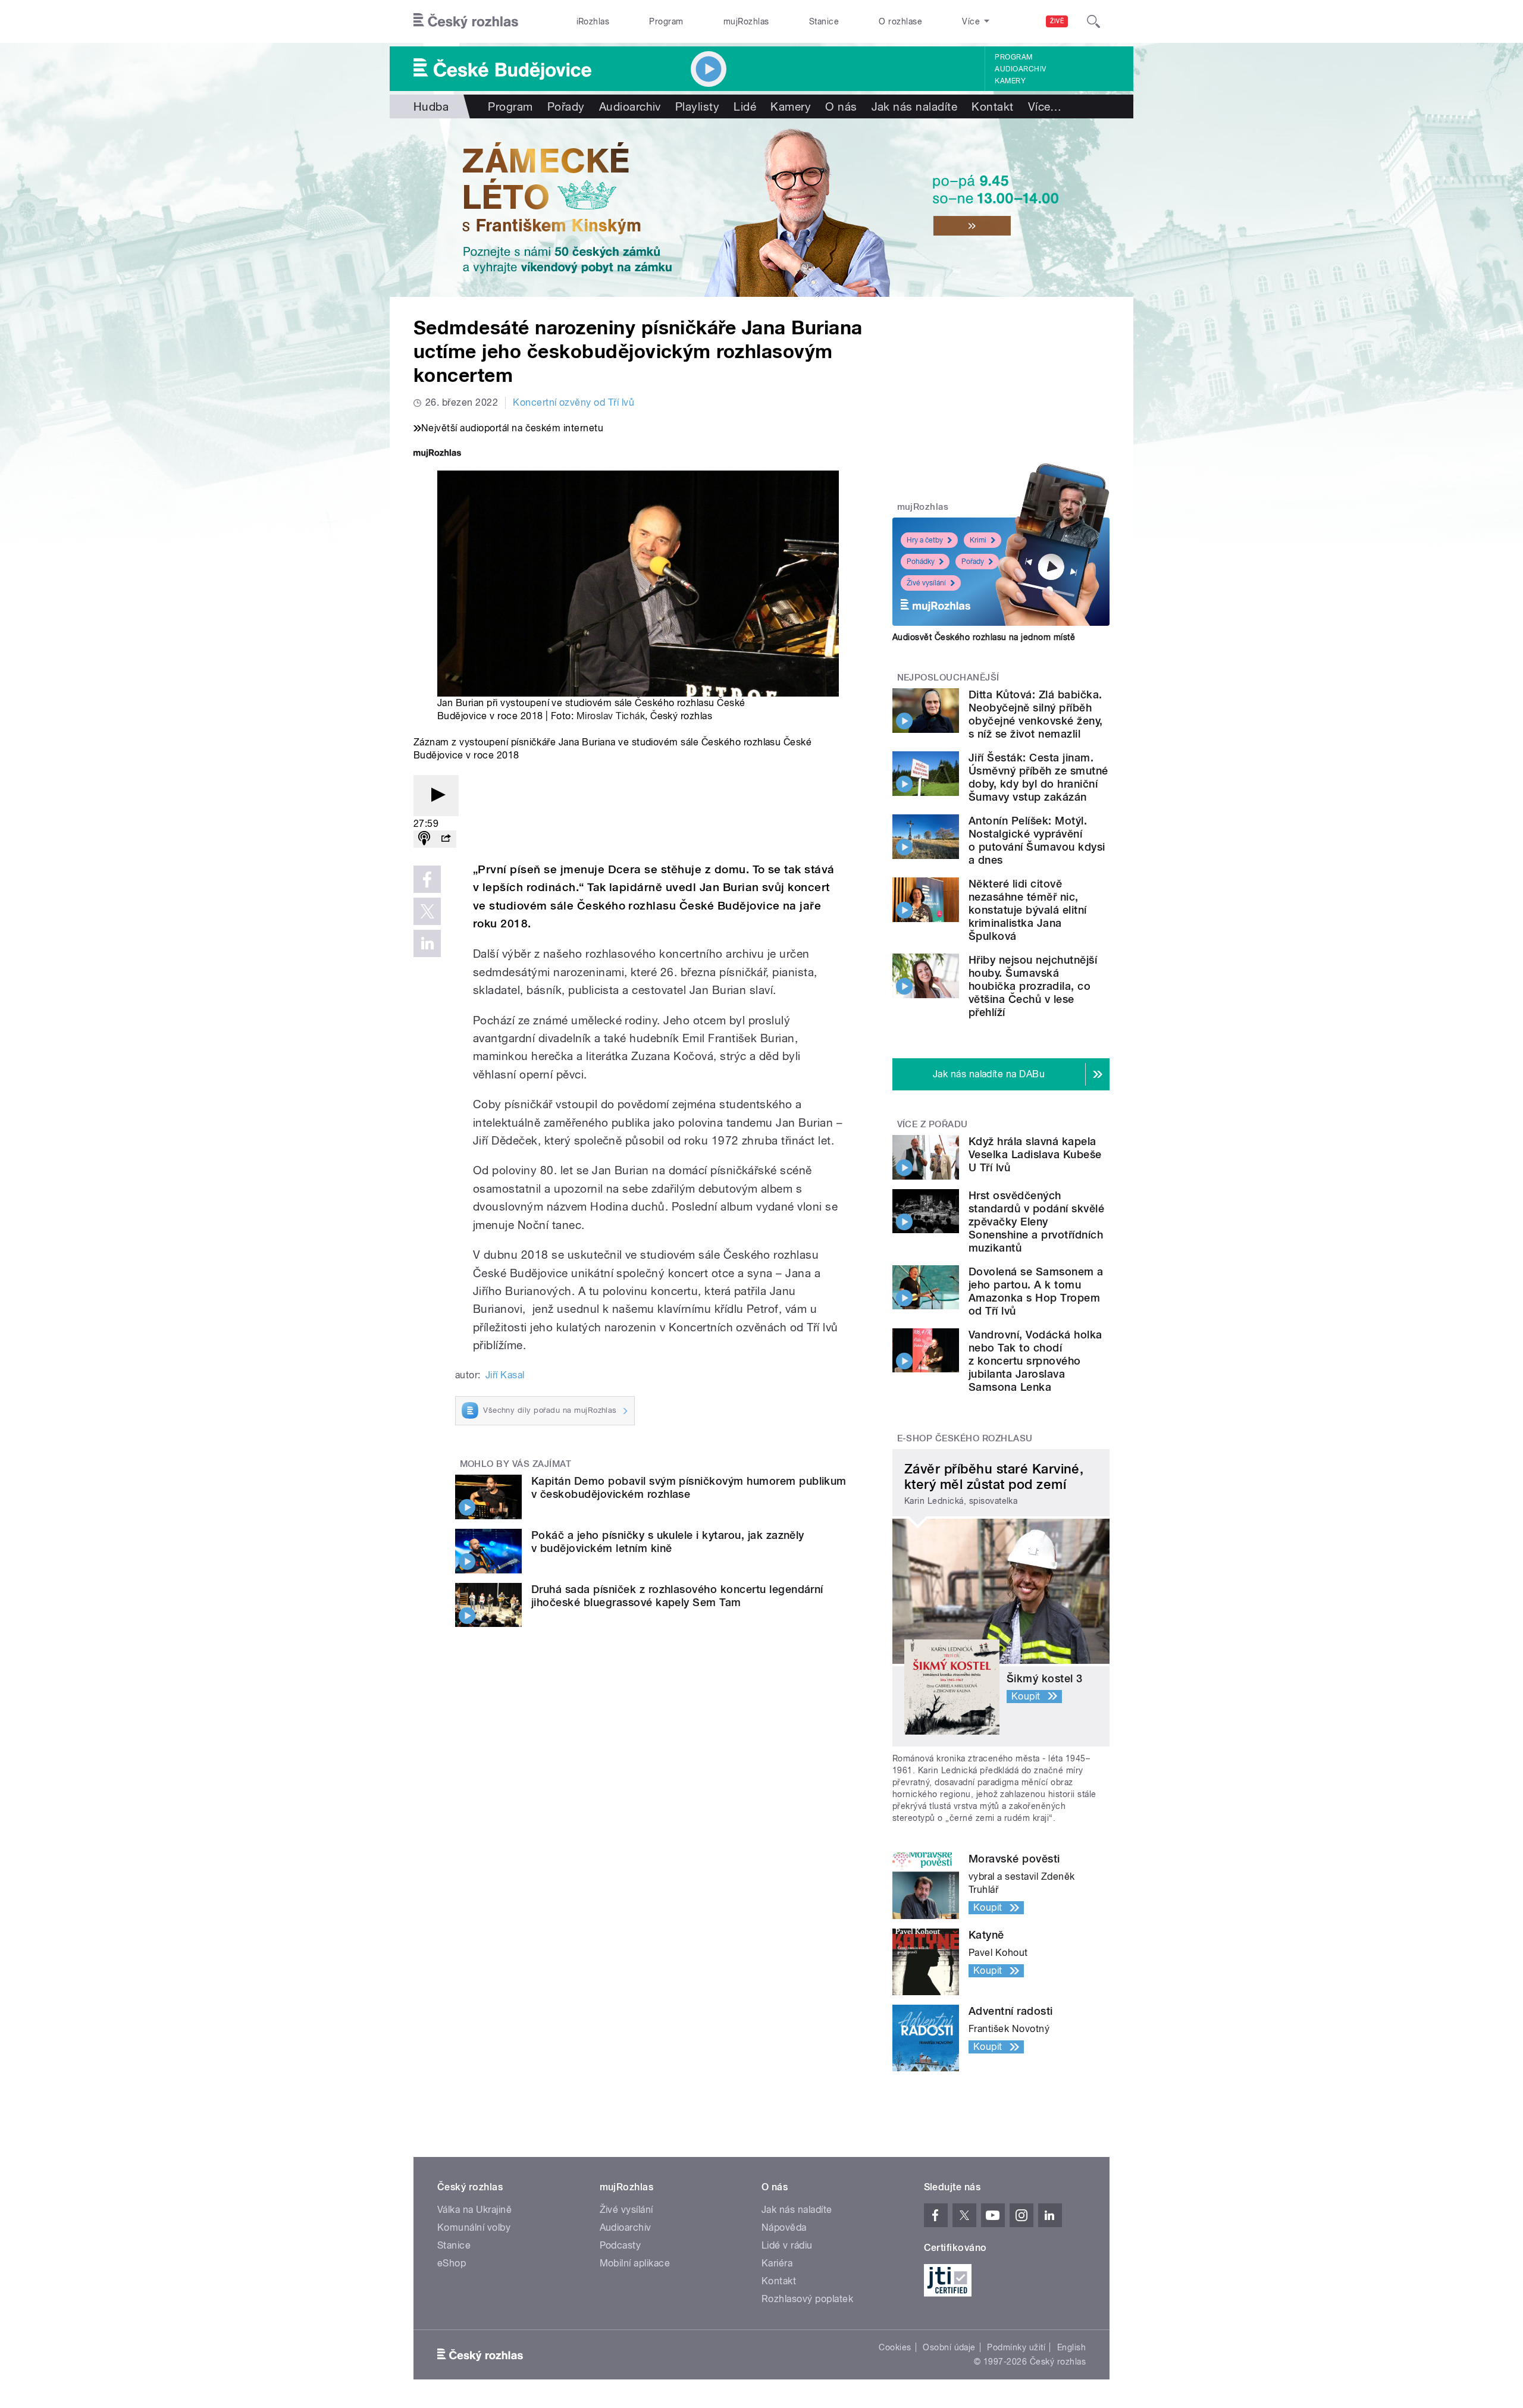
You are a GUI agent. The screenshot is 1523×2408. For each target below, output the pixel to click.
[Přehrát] (436, 796)
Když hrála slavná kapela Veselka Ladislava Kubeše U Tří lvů (1035, 1154)
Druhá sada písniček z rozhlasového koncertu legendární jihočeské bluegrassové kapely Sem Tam (677, 1596)
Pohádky (921, 562)
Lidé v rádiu (787, 2245)
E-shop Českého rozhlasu (965, 1438)
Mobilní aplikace (635, 2263)
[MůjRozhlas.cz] (437, 454)
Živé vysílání (926, 583)
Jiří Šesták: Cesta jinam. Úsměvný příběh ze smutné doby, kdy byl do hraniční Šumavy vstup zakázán (1038, 777)
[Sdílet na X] (427, 911)
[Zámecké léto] (761, 208)
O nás (841, 106)
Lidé (745, 106)
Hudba (431, 106)
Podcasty (621, 2245)
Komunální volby (474, 2227)
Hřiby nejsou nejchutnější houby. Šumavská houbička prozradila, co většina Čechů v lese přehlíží (1033, 986)
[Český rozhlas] (466, 21)
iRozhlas (593, 21)
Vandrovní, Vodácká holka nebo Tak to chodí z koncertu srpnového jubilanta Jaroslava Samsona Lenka (1035, 1361)
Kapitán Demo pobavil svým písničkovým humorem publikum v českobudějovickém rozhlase (689, 1487)
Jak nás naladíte (915, 106)
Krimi (978, 540)
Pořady (566, 106)
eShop (452, 2263)
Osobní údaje (949, 2347)
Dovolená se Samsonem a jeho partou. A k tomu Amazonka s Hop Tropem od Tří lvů (1036, 1291)
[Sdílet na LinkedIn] (427, 943)
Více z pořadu (933, 1124)
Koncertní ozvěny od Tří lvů (574, 402)
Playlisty (697, 106)
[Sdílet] (446, 839)
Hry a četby (925, 540)
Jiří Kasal (505, 1375)
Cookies (895, 2347)
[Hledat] (1093, 21)
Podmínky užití (1016, 2347)
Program (666, 21)
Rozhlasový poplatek (807, 2299)
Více (1045, 106)
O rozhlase (900, 21)
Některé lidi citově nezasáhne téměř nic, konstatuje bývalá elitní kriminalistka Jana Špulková (1028, 910)
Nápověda (784, 2227)
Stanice (824, 21)
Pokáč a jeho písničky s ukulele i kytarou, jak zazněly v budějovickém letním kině (668, 1542)
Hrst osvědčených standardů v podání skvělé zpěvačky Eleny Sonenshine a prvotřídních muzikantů (1036, 1222)
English (1071, 2347)
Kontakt (992, 106)
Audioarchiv (1020, 69)
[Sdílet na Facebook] (427, 879)
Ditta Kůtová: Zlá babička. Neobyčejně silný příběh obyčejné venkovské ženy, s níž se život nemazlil (1036, 714)
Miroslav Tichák (611, 716)
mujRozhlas (746, 21)
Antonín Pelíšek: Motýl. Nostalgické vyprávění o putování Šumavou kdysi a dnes (1037, 840)
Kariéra (777, 2263)
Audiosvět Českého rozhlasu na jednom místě (984, 637)
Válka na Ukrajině (474, 2210)
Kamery (1010, 81)
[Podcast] (424, 839)
